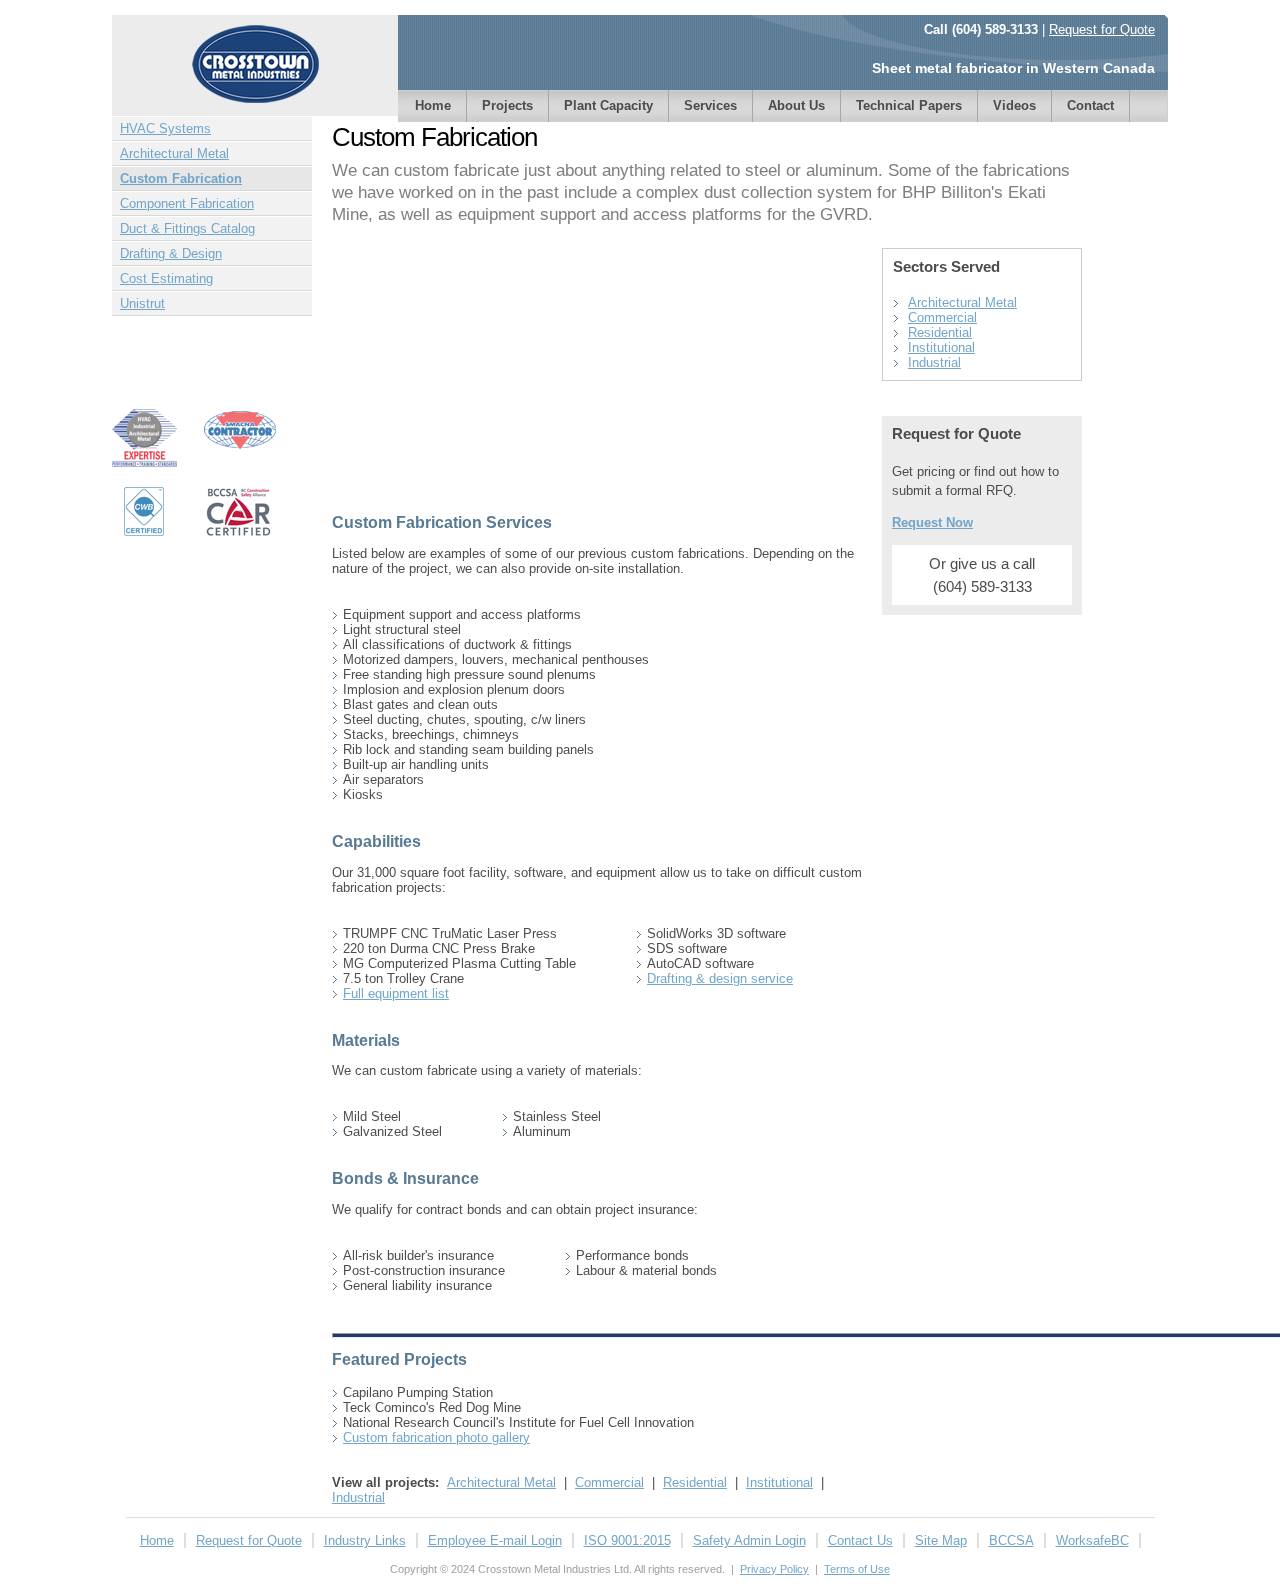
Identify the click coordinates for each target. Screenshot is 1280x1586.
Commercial (609, 1482)
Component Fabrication (187, 203)
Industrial (358, 1497)
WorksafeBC (1092, 1540)
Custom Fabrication (181, 178)
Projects (507, 105)
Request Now (932, 522)
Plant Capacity (608, 105)
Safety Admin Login (749, 1540)
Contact (1090, 105)
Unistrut (142, 303)
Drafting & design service (720, 978)
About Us (796, 105)
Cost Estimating (166, 278)
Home (433, 105)
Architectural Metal (174, 153)
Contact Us (860, 1540)
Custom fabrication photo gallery (436, 1437)
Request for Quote (1102, 29)
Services (710, 105)
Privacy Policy (774, 1569)
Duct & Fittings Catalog (187, 228)
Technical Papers (909, 105)
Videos (1014, 105)
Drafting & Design (171, 253)
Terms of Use (857, 1569)
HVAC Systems (165, 128)
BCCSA (1011, 1540)
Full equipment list (396, 993)
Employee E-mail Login (495, 1540)
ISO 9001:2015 (627, 1540)
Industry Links (365, 1540)
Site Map (941, 1540)
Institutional (779, 1482)
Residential (695, 1482)
